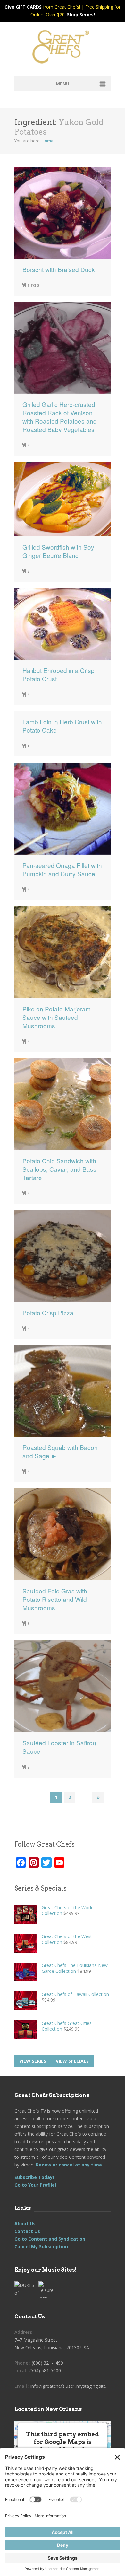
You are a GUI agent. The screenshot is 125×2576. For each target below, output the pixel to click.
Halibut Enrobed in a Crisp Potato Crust (58, 675)
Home (47, 141)
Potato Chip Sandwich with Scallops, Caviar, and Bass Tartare (59, 1169)
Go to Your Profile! (35, 2185)
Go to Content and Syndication (50, 2239)
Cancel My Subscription (41, 2247)
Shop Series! (81, 15)
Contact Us (27, 2231)
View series (33, 2061)
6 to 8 (33, 285)
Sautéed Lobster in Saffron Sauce (59, 1747)
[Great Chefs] (63, 49)
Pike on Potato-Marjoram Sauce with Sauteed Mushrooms (57, 1017)
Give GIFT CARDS (23, 7)
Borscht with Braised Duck (59, 269)
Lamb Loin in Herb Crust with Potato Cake (62, 726)
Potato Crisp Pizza (48, 1313)
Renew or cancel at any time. (69, 2165)
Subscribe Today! (34, 2177)
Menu (63, 84)
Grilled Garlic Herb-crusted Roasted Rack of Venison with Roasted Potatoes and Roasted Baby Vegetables (60, 417)
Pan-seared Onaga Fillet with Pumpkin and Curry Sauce (62, 869)
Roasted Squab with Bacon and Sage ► (60, 1451)
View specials (72, 2061)
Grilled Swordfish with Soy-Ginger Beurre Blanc (59, 551)
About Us (25, 2223)
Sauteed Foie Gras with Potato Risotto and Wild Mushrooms (55, 1599)
